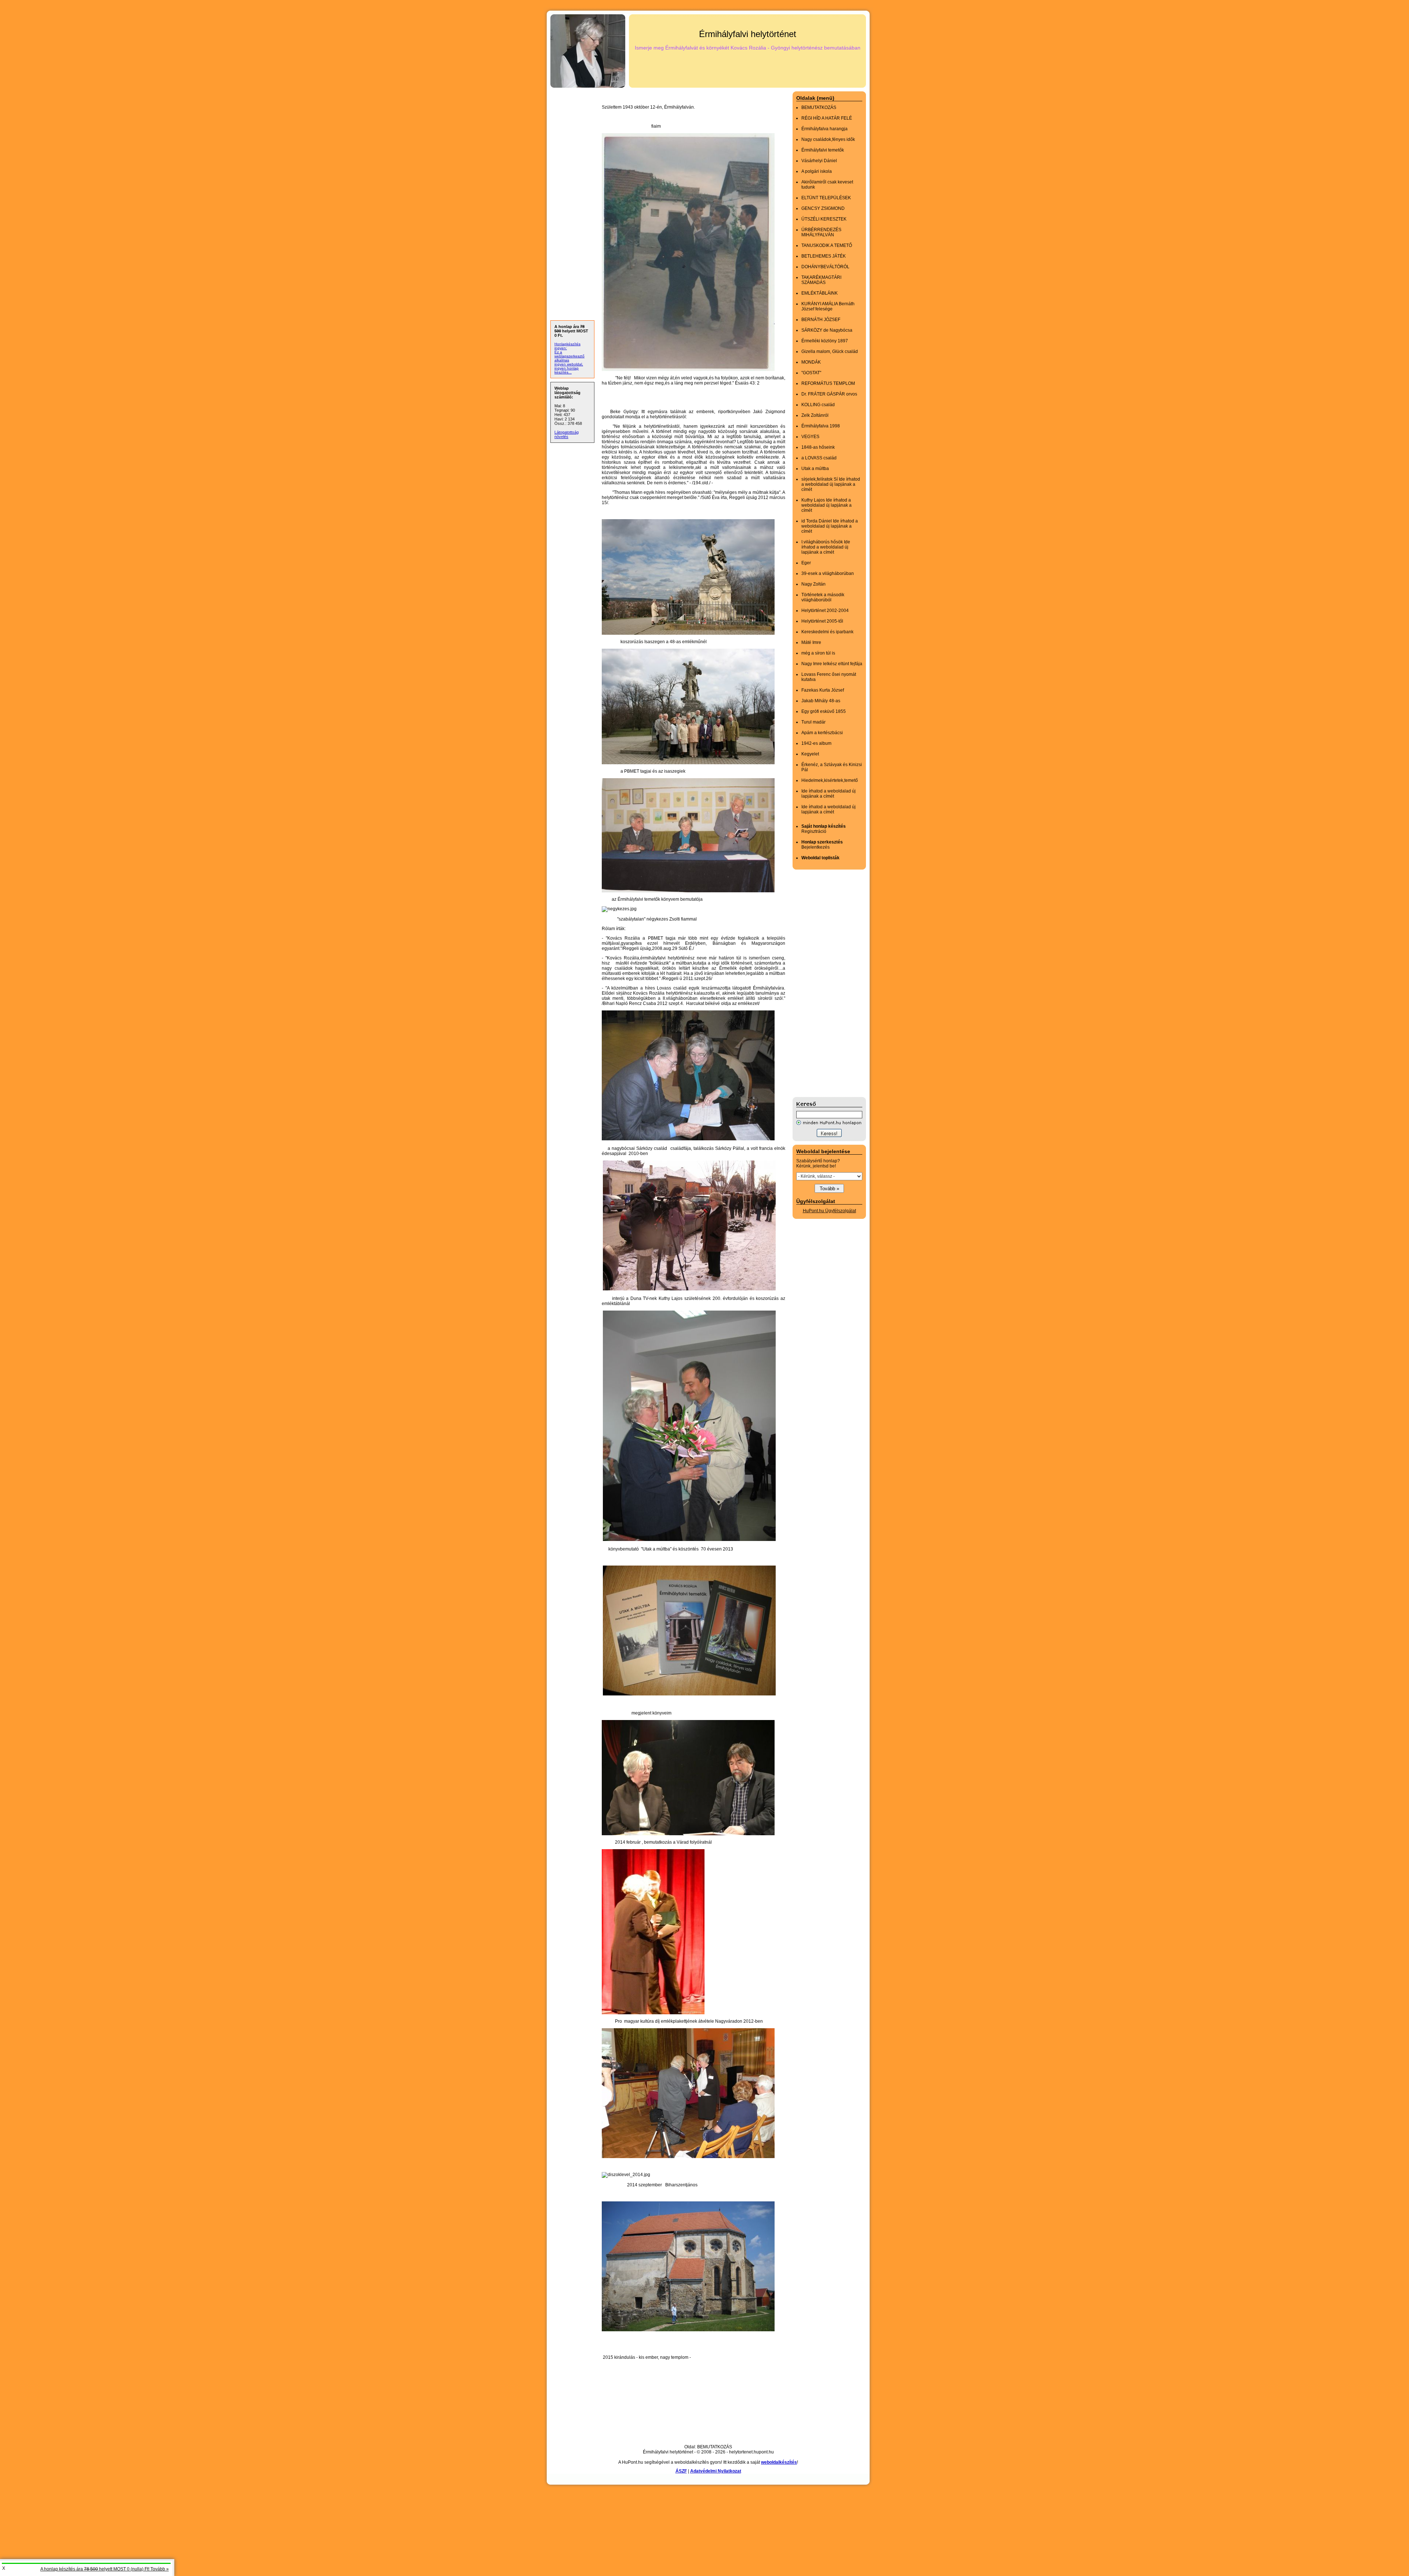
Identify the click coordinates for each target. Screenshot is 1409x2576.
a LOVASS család (819, 458)
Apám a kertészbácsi (822, 733)
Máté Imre (811, 642)
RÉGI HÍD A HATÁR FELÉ (827, 118)
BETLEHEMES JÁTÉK (824, 256)
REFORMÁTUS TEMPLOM (828, 383)
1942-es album (816, 743)
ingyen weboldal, (569, 364)
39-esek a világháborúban (828, 573)
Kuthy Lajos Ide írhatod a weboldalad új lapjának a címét (827, 505)
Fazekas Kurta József (823, 690)
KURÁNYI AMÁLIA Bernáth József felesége (828, 306)
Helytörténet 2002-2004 (825, 611)
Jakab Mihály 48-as (821, 701)
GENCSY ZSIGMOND (823, 208)
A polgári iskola (817, 171)
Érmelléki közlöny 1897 (825, 341)
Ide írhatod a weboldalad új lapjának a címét (829, 794)
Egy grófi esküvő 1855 (824, 711)
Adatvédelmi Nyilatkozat (716, 2471)
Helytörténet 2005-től (822, 621)
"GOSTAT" (811, 373)
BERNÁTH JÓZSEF (821, 320)
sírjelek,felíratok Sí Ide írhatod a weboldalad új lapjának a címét (831, 484)
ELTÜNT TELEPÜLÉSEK (826, 198)
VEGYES (810, 437)
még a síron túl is (818, 653)
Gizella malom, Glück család (830, 351)
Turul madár (813, 722)
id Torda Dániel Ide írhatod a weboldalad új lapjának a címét (830, 526)
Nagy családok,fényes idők (828, 139)
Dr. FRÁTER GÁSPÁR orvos (829, 394)
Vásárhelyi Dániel (819, 161)
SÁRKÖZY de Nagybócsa (827, 330)
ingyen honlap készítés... (567, 370)
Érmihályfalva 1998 (821, 426)
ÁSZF (681, 2471)
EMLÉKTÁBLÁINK (820, 293)
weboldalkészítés (779, 2462)
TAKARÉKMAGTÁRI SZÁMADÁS (821, 280)
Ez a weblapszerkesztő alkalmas (569, 356)
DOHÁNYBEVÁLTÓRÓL (825, 267)
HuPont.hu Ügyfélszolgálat (829, 1211)
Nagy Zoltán (813, 584)
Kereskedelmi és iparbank (827, 632)
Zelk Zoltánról (815, 415)
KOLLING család (818, 405)
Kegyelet (810, 754)
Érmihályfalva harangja (824, 129)
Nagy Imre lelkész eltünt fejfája (832, 664)
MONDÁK (811, 362)
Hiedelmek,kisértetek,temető (830, 780)
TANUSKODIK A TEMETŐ (827, 245)
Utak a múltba (815, 469)
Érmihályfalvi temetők (823, 150)
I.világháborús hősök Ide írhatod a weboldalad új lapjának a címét (826, 547)
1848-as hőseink (818, 447)
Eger (806, 563)
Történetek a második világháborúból (823, 597)
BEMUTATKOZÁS (819, 108)
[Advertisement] (822, 983)
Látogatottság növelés (567, 434)
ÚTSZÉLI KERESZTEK (824, 219)
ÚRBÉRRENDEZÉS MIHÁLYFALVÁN (821, 232)
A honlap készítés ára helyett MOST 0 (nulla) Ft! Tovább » (105, 2569)
